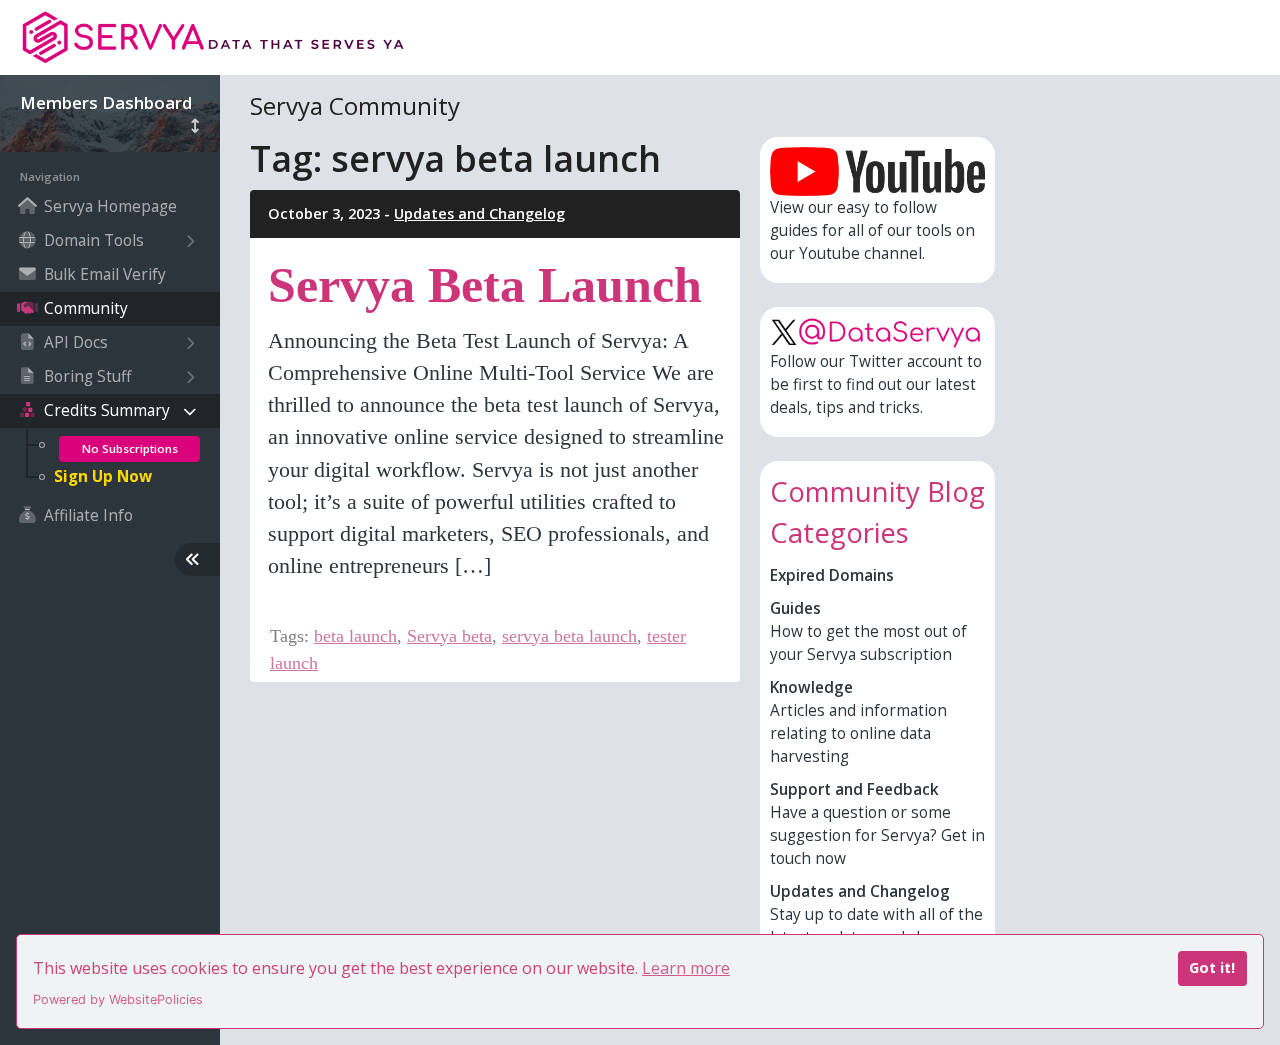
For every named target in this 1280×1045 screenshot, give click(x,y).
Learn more (686, 968)
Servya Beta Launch (485, 285)
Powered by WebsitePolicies (118, 999)
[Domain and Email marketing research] (220, 37)
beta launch (355, 636)
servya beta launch (569, 636)
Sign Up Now (103, 476)
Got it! (1212, 967)
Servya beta (449, 636)
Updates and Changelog (479, 213)
